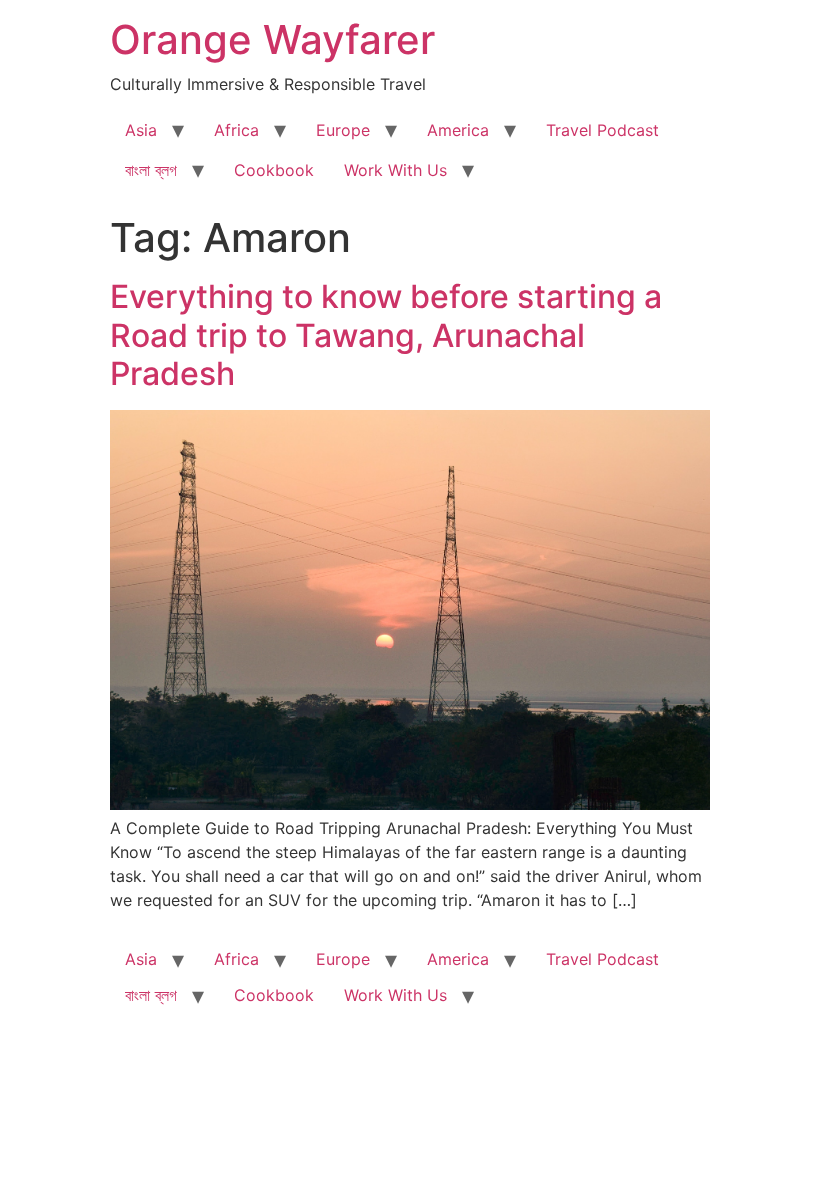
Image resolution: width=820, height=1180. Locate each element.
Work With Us (395, 170)
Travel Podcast (602, 130)
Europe (343, 130)
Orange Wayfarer (272, 39)
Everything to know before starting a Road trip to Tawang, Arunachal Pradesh (386, 335)
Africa (236, 130)
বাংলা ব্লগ (151, 170)
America (458, 130)
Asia (141, 130)
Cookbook (274, 170)
